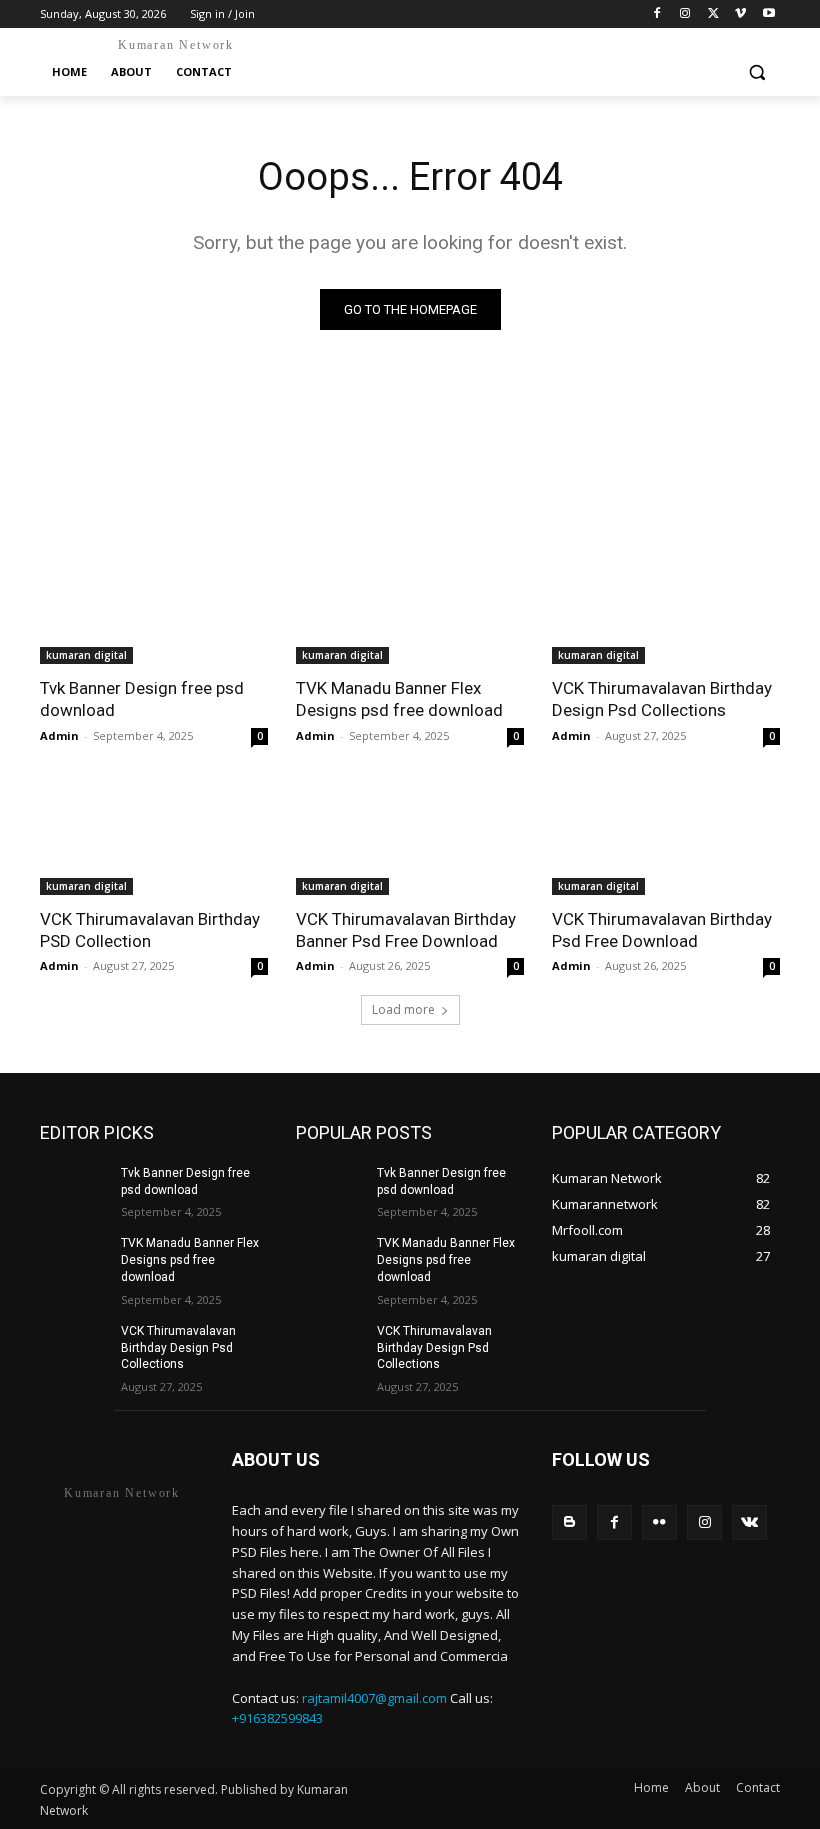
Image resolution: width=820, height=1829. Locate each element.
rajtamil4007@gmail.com (374, 1698)
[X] (713, 14)
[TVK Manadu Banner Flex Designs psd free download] (410, 607)
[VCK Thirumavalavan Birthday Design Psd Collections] (666, 607)
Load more (403, 1009)
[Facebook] (657, 14)
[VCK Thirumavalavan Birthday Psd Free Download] (666, 838)
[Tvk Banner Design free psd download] (154, 607)
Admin (59, 735)
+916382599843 (277, 1718)
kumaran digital (86, 655)
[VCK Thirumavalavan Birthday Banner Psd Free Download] (410, 838)
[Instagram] (685, 14)
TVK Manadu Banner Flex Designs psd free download (190, 1260)
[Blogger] (569, 1522)
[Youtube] (768, 14)
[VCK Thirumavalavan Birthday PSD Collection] (154, 838)
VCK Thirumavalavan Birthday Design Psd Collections (178, 1348)
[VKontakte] (749, 1522)
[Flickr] (659, 1522)
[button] (756, 72)
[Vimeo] (740, 14)
